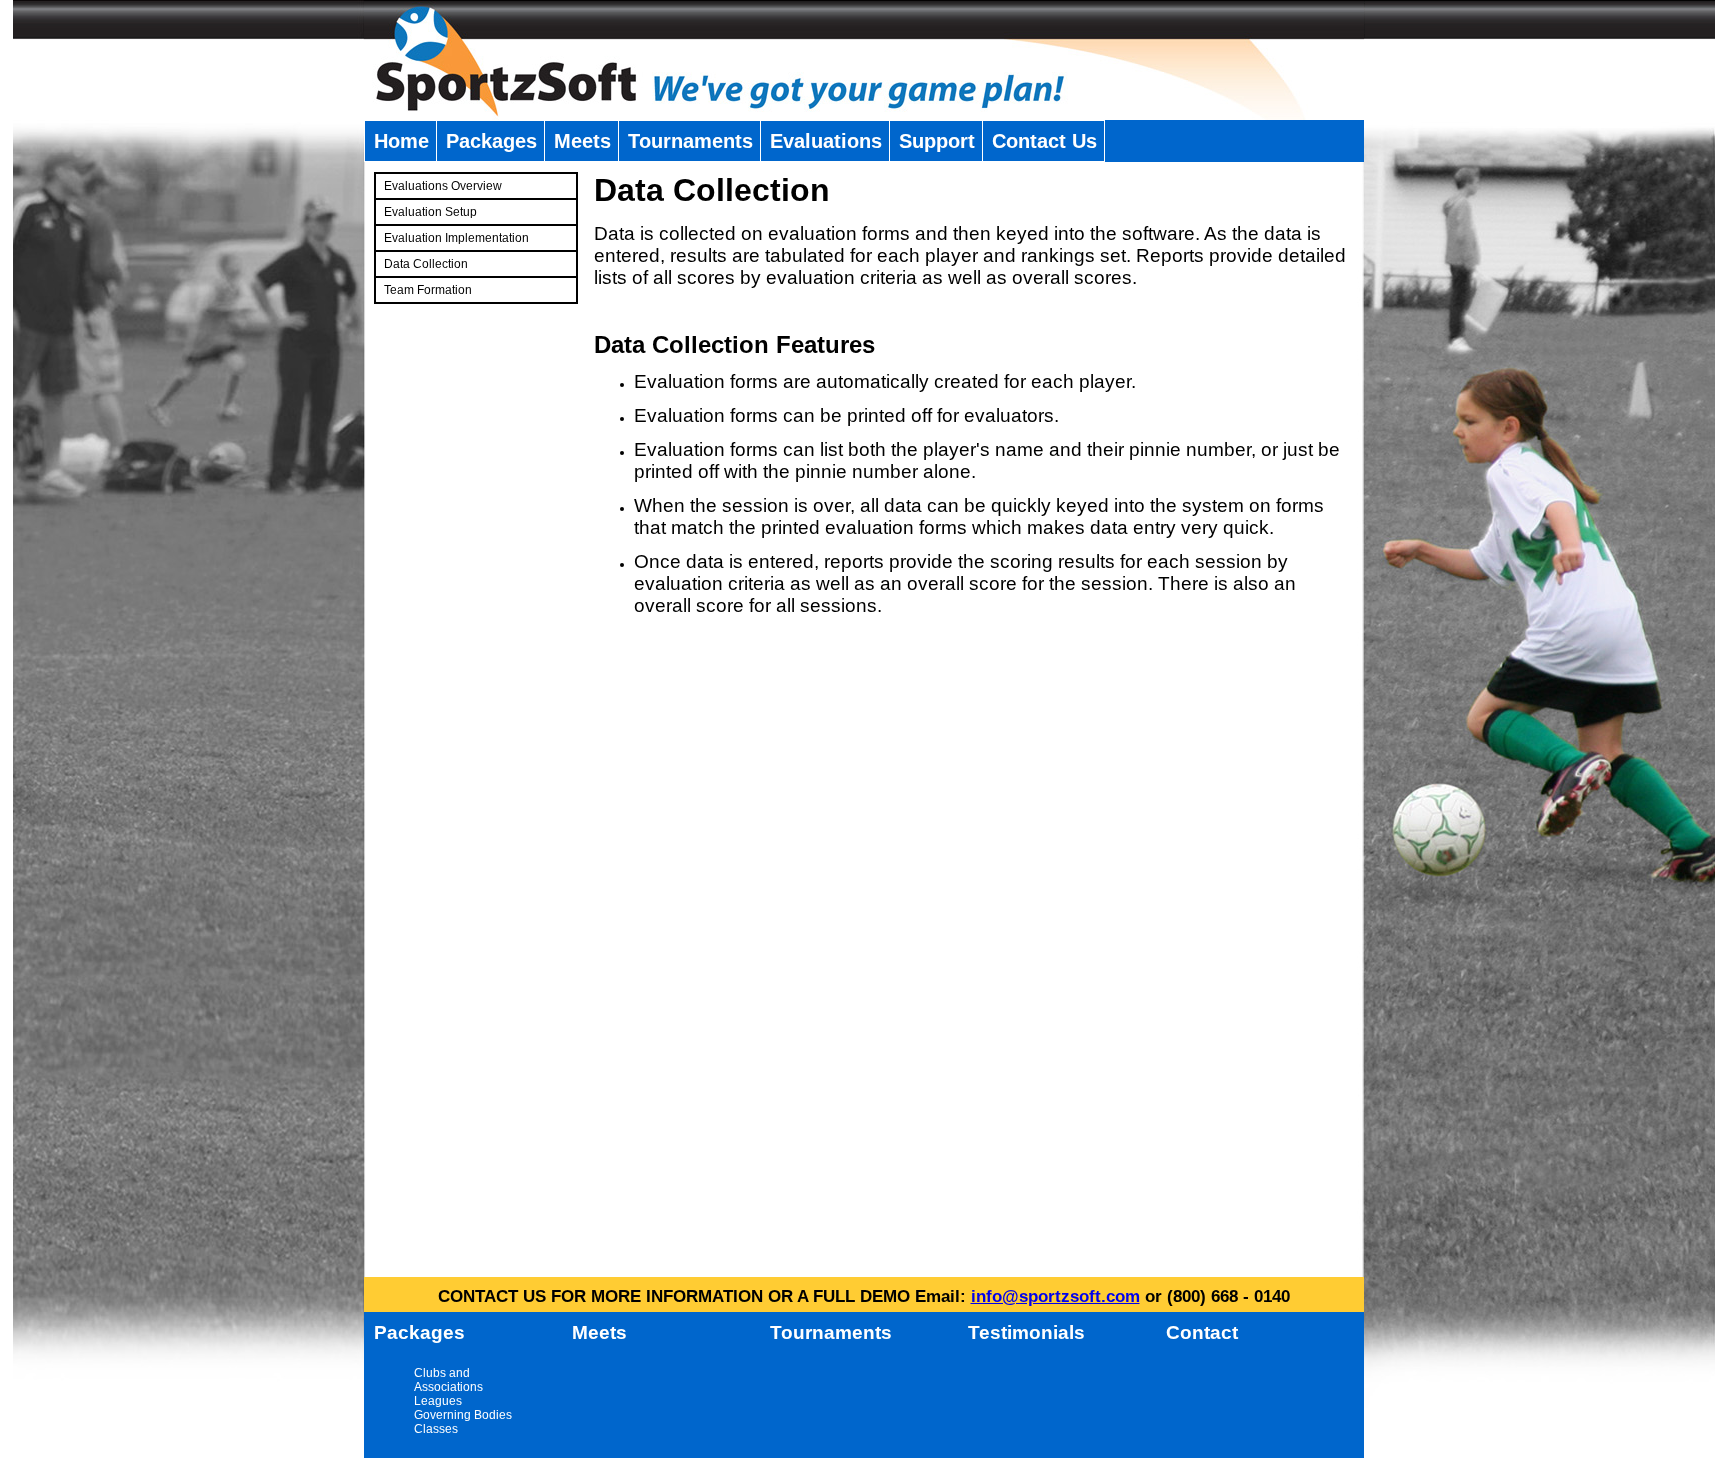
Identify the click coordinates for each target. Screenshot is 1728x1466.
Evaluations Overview (443, 186)
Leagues (438, 1401)
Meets (582, 141)
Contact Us (1044, 141)
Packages (491, 141)
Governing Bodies (463, 1415)
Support (937, 141)
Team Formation (428, 290)
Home (401, 141)
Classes (436, 1429)
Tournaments (690, 141)
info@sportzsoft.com (1055, 1296)
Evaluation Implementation (456, 238)
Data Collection (426, 264)
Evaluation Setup (430, 212)
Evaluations (826, 141)
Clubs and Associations (448, 1380)
